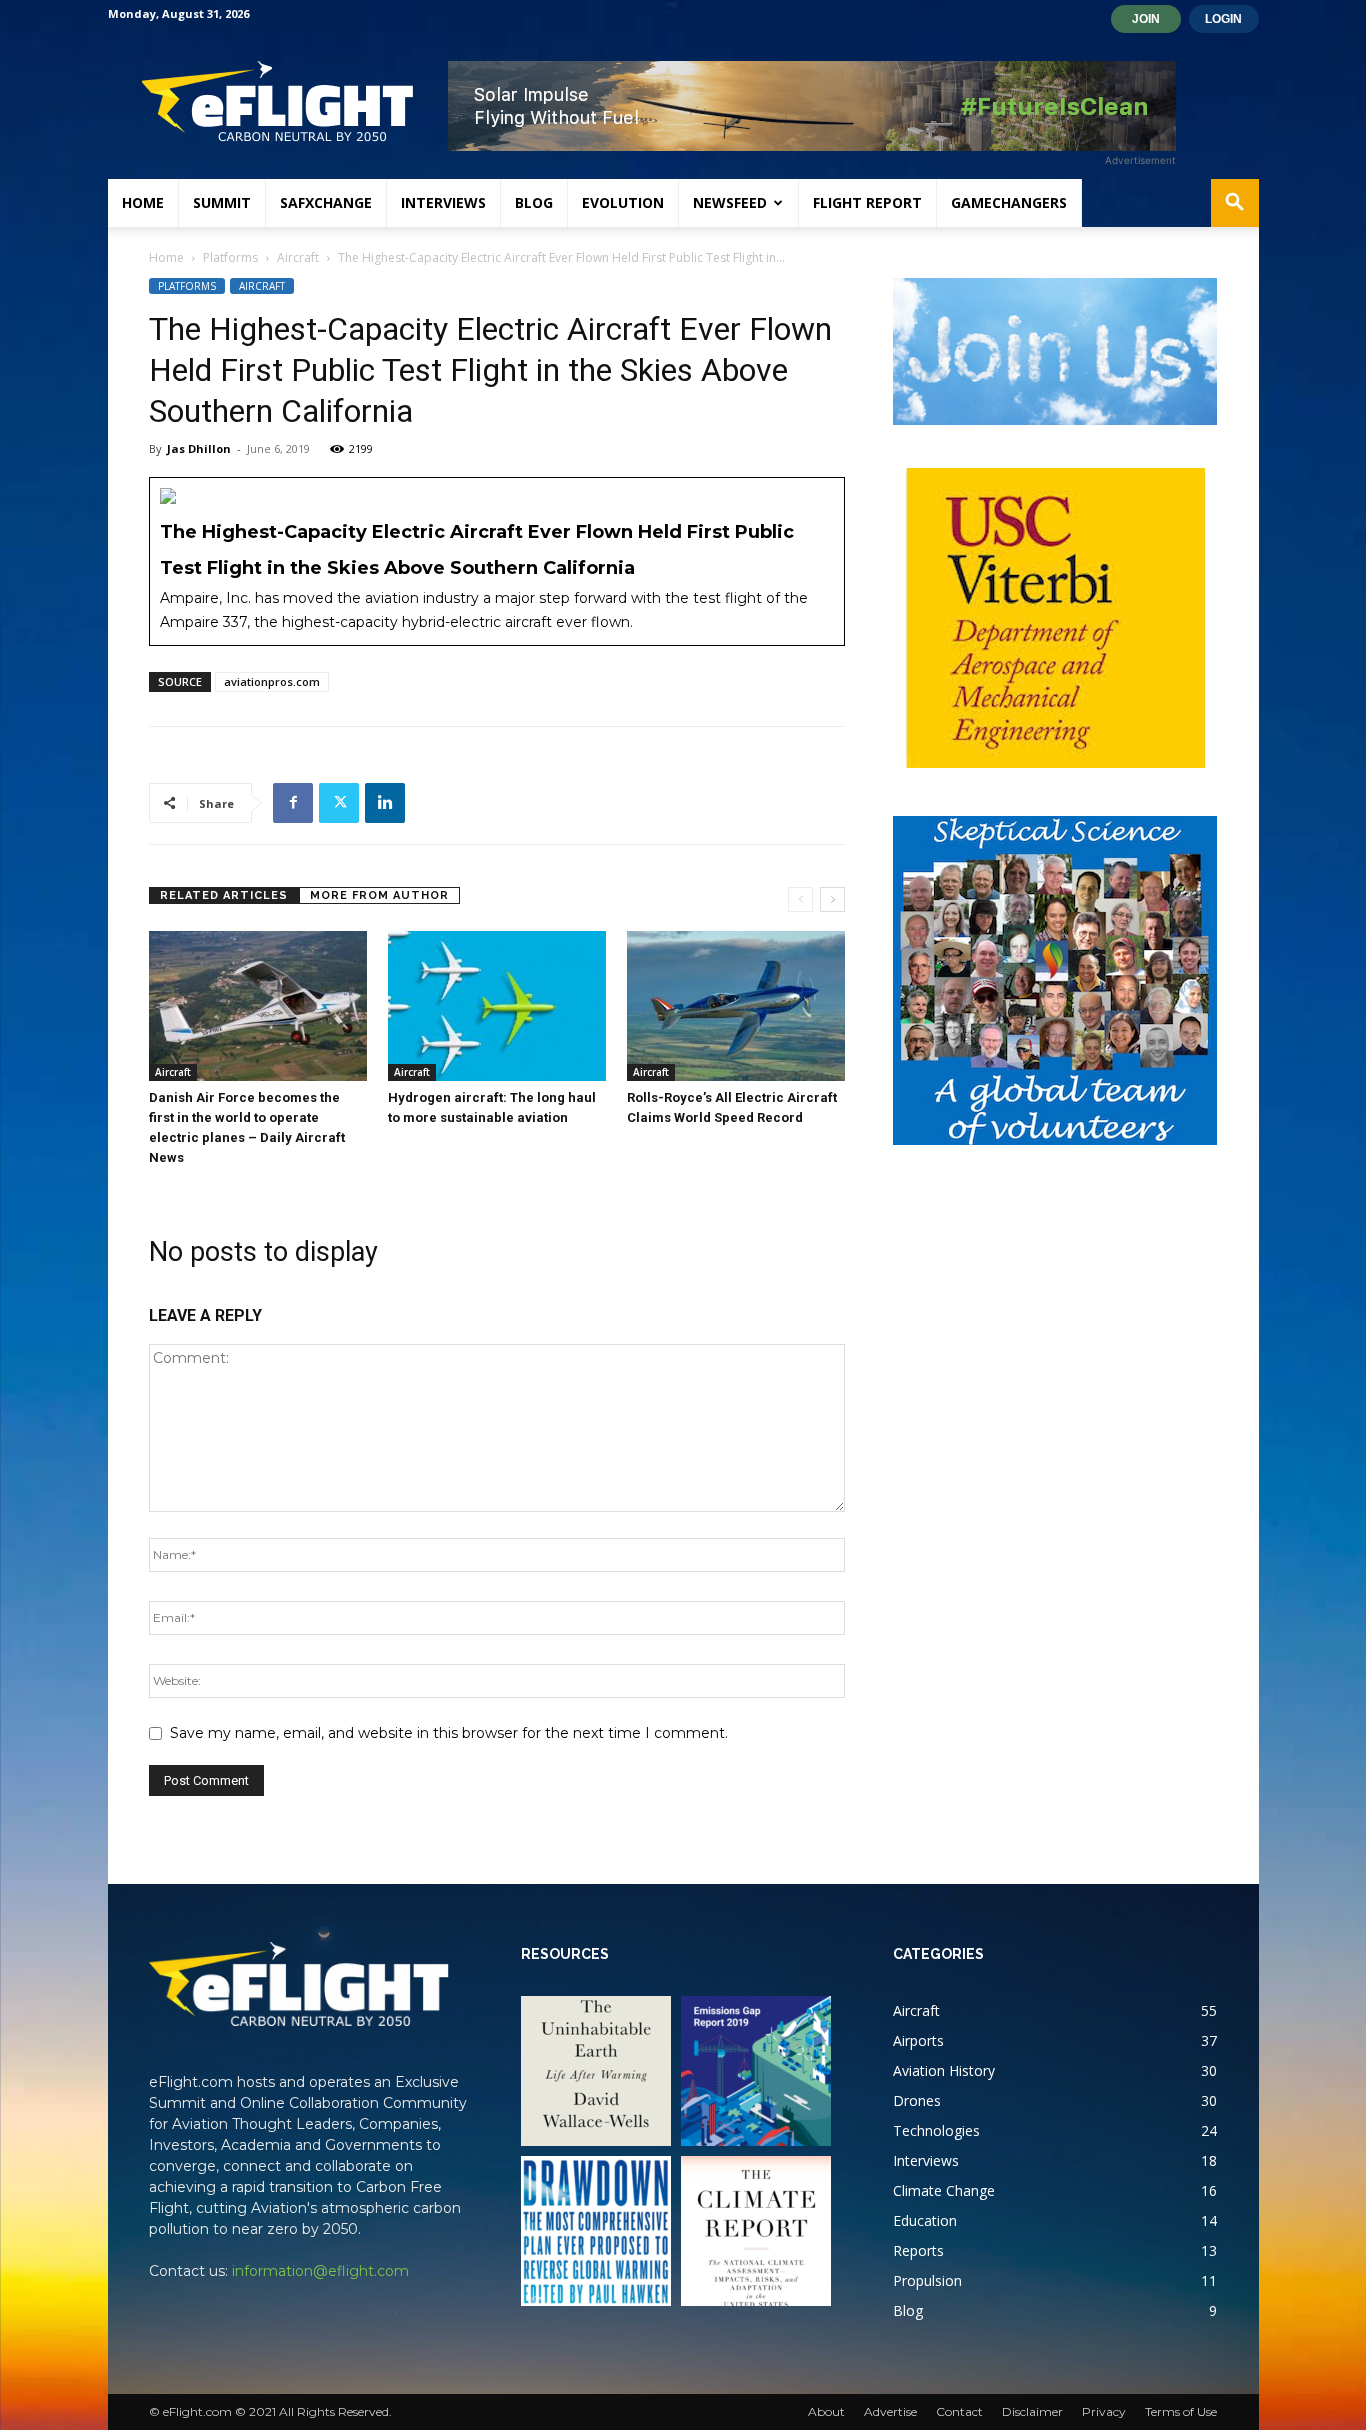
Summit (222, 202)
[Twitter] (339, 803)
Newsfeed (730, 202)
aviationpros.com (272, 681)
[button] (1235, 204)
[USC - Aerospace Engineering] (1055, 618)
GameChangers (1009, 202)
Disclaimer (1032, 2411)
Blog (534, 202)
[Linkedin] (385, 803)
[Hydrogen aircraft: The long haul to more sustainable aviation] (497, 1006)
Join (1146, 19)
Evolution (623, 202)
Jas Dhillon (199, 448)
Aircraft (298, 257)
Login (1223, 19)
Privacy (1104, 2411)
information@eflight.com (320, 2271)
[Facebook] (293, 803)
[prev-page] (800, 899)
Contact (959, 2411)
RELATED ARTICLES (224, 895)
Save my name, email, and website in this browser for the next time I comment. (449, 1733)
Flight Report (867, 202)
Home (143, 202)
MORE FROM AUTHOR (379, 895)
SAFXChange (326, 202)
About (826, 2411)
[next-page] (832, 899)
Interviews (443, 202)
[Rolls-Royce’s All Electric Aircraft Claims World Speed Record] (736, 1006)
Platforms (230, 257)
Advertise (890, 2411)
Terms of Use (1181, 2411)
